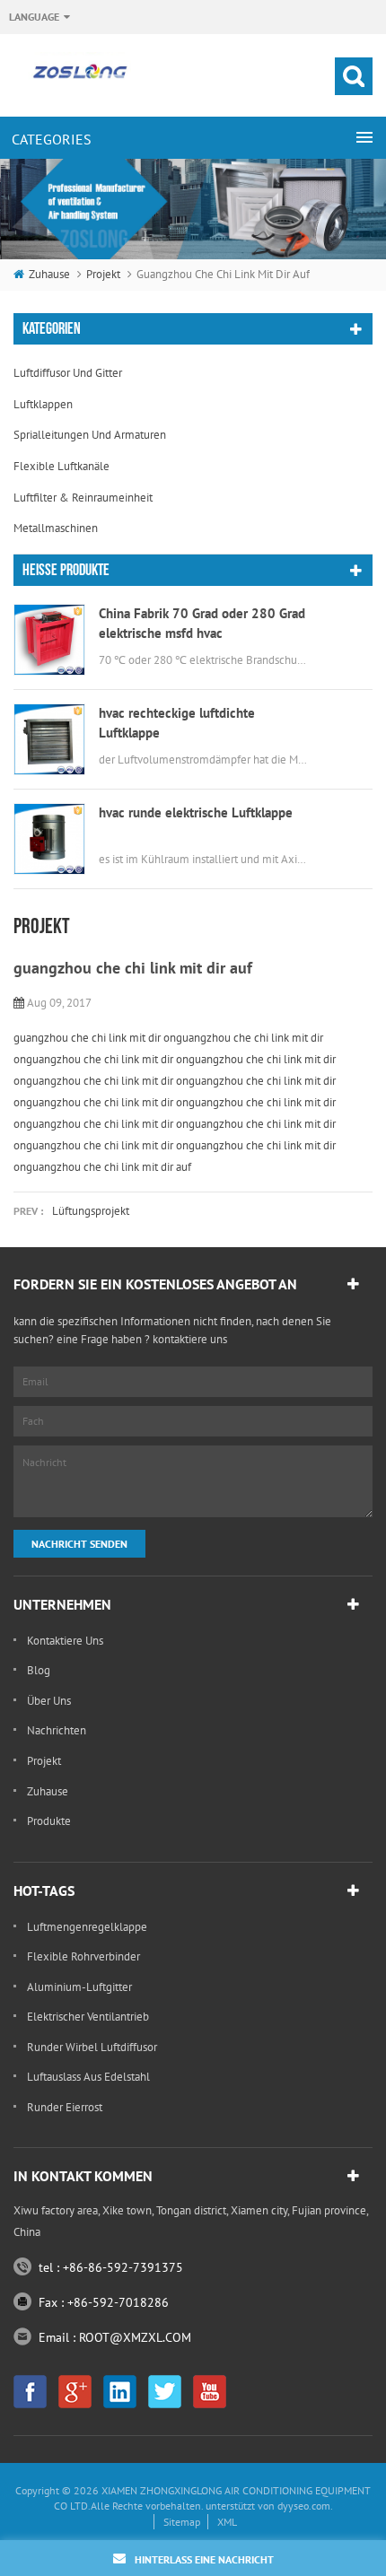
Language (34, 17)
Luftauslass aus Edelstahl (88, 2077)
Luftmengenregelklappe (87, 1927)
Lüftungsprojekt (91, 1211)
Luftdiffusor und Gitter (68, 373)
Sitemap (182, 2522)
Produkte (49, 1821)
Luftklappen (43, 404)
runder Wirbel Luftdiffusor (92, 2047)
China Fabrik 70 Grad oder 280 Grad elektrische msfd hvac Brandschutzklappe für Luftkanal (202, 624)
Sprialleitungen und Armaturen (90, 435)
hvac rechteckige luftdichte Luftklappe (177, 723)
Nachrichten (57, 1730)
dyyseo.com (304, 2506)
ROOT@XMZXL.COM (135, 2337)
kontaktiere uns (65, 1641)
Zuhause (49, 274)
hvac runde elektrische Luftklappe (196, 812)
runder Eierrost (65, 2107)
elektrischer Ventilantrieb (88, 2017)
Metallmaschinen (56, 528)
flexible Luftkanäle (61, 466)
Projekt (103, 274)
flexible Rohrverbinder (83, 1956)
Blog (39, 1670)
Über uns (49, 1701)
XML (227, 2522)
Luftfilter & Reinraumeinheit (83, 498)
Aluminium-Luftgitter (79, 1987)
